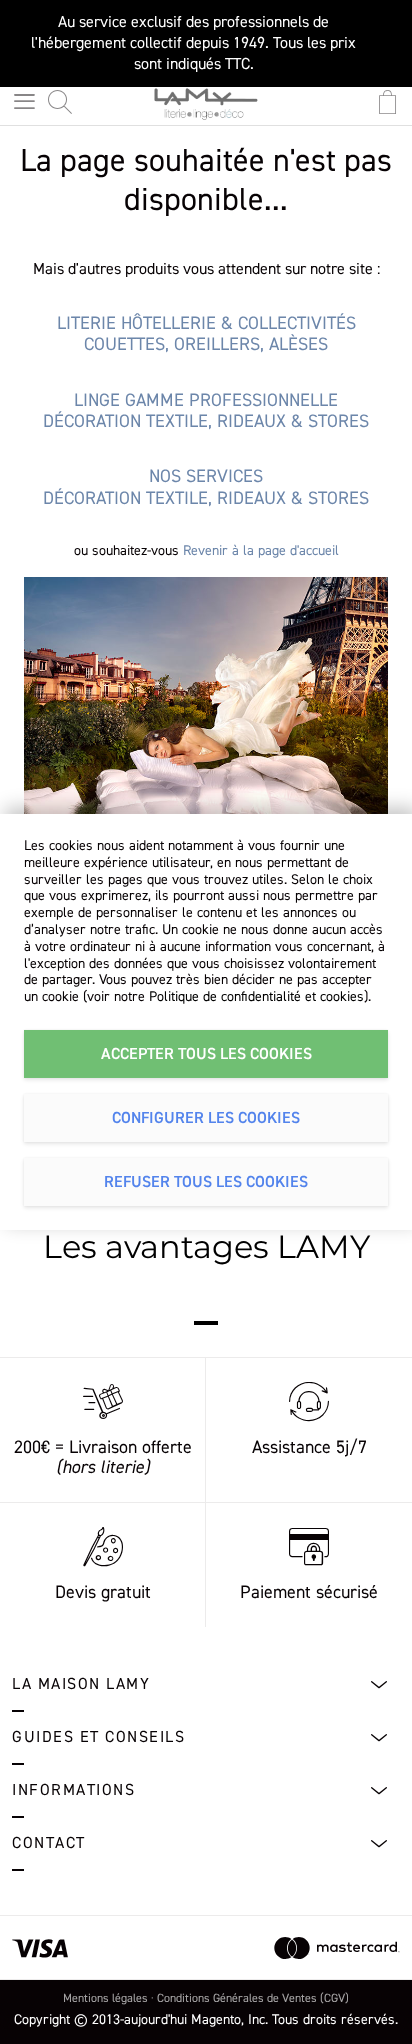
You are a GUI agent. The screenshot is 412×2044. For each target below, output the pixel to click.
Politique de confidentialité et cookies (256, 997)
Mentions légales (105, 1998)
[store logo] (206, 110)
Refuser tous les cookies (206, 1182)
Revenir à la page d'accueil (261, 551)
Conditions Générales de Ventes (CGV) (253, 1998)
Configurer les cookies (206, 1118)
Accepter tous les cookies (206, 1054)
